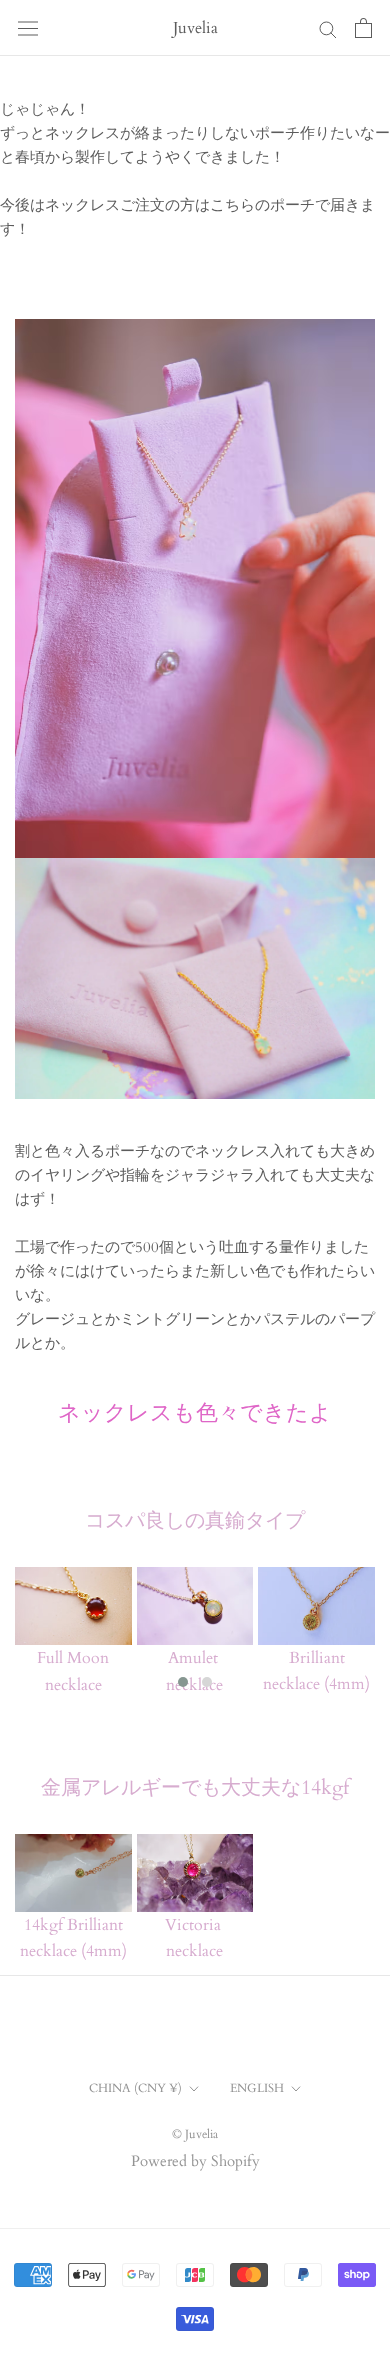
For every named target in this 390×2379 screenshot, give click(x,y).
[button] (183, 1682)
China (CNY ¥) (135, 2088)
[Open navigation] (28, 28)
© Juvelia (195, 2134)
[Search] (328, 28)
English (257, 2088)
